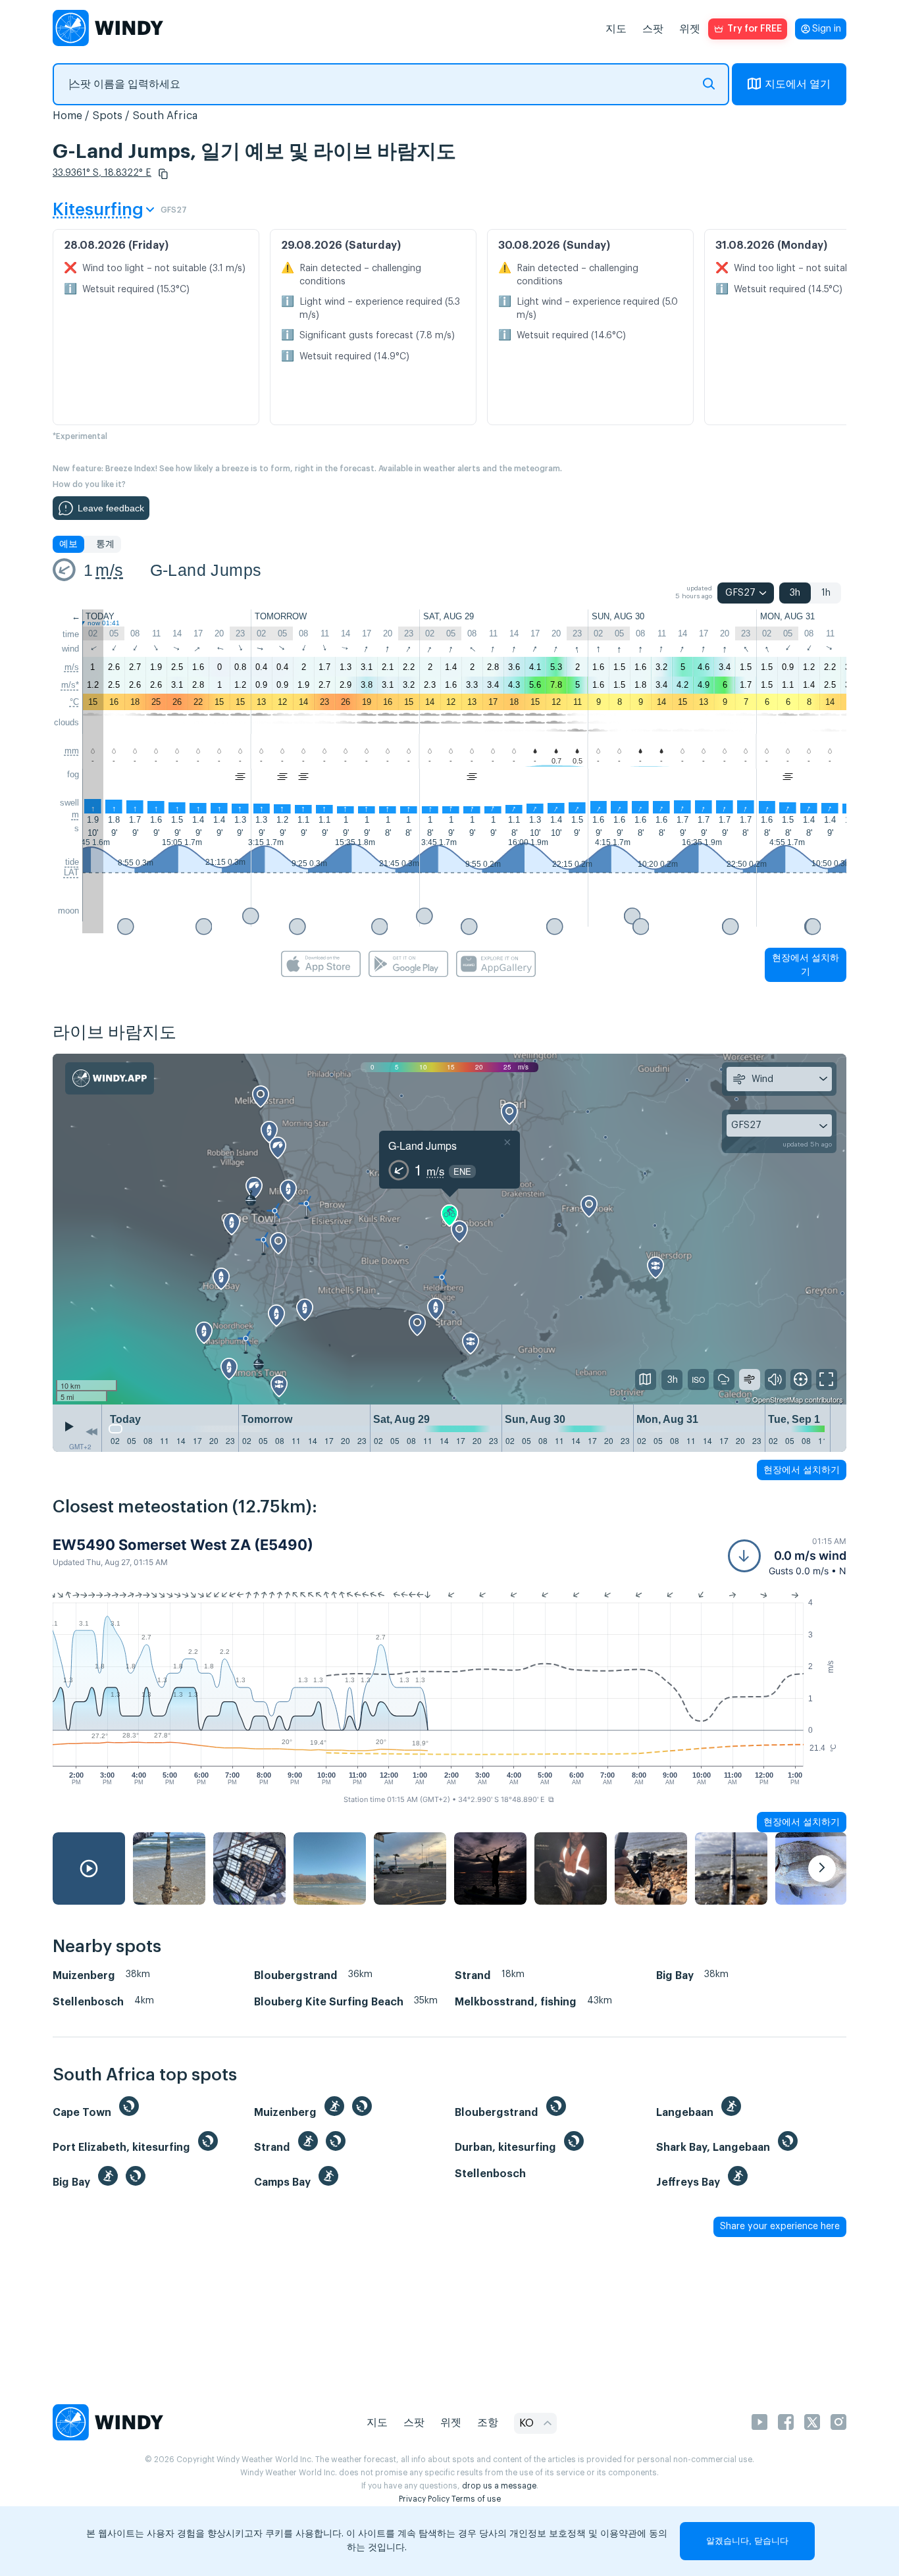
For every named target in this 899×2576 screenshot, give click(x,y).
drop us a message (499, 2486)
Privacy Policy (424, 2499)
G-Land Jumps (206, 570)
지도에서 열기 (798, 84)
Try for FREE (755, 29)
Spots (107, 116)
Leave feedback (111, 508)
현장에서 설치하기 (806, 965)
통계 (105, 544)
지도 (616, 29)
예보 (68, 544)
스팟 (653, 29)
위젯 (690, 29)
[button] (163, 174)
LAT (71, 872)
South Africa (165, 116)
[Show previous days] (91, 1431)
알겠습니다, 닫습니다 (747, 2541)
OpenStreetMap (778, 1399)
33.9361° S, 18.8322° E (102, 173)
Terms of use (476, 2499)
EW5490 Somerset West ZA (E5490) (183, 1545)
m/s (109, 570)
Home (67, 116)
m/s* (70, 685)
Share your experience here (780, 2227)
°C (74, 702)
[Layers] (646, 1379)
